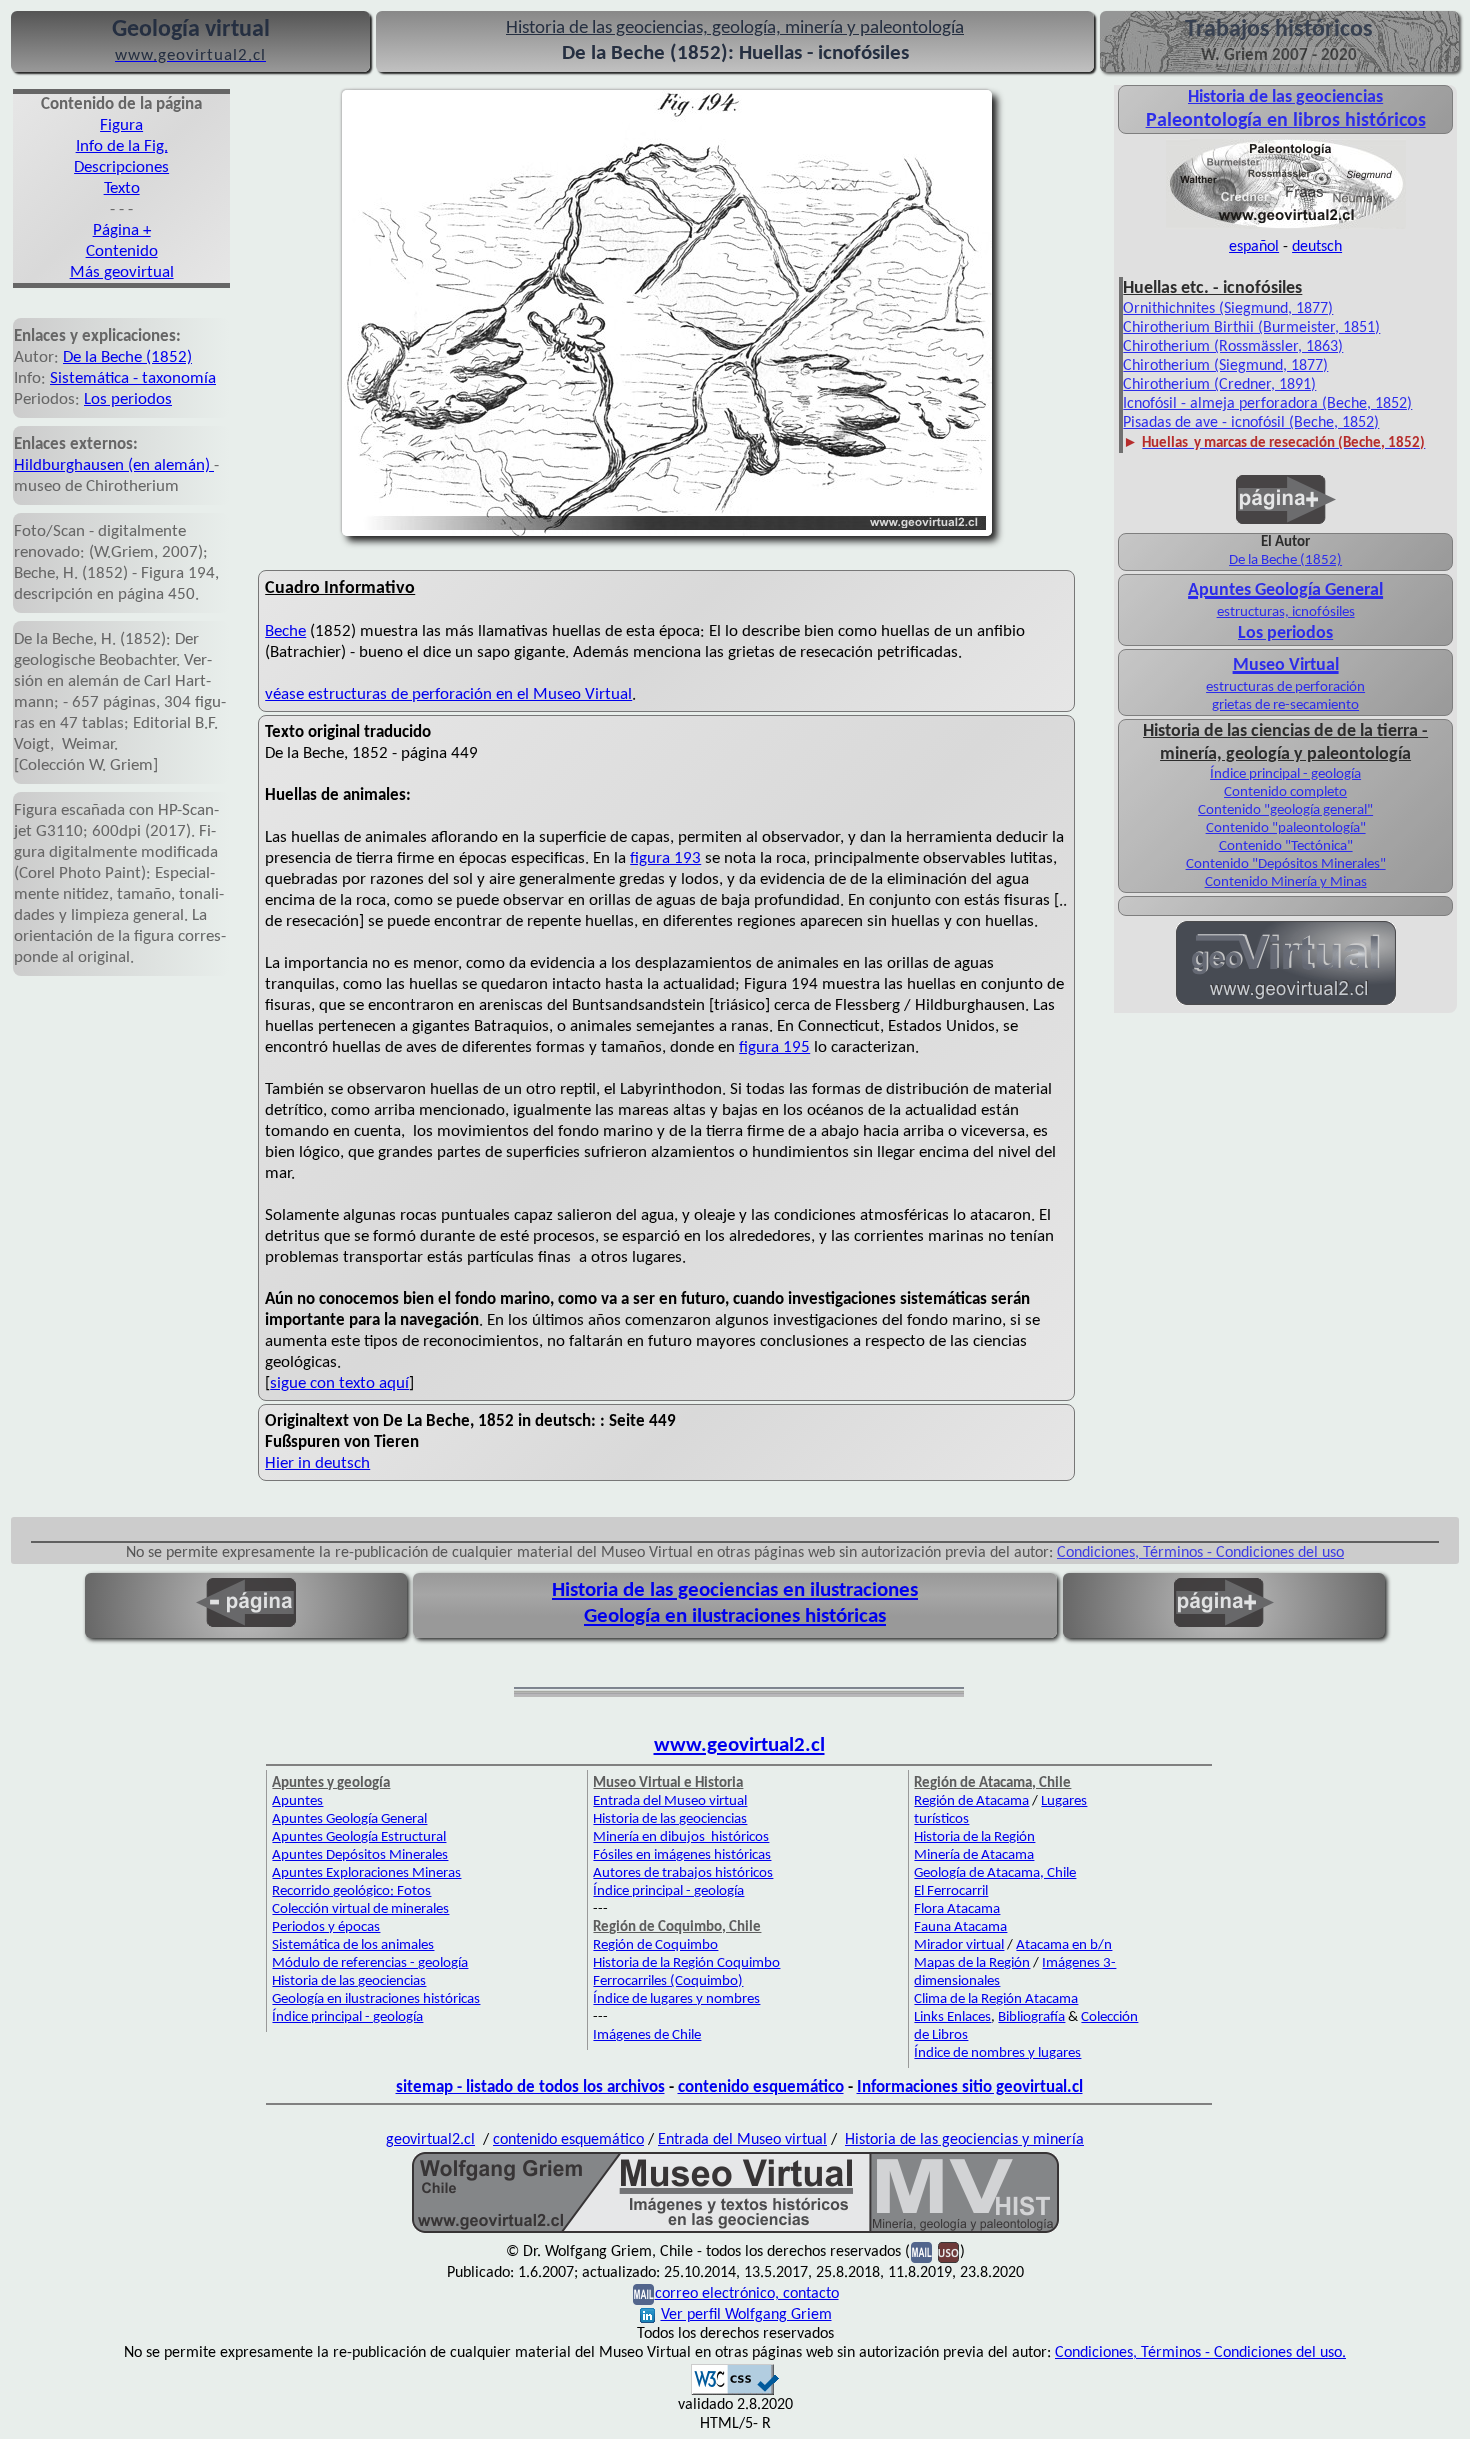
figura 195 (774, 1047)
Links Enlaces (952, 2017)
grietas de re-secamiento (1285, 705)
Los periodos (128, 399)
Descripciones (121, 167)
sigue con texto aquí (339, 1383)
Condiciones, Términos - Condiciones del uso (1200, 1553)
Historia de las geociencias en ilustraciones (735, 1590)
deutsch (1317, 247)
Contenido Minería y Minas (1286, 882)
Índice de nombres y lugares (997, 2053)
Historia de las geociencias (349, 1981)
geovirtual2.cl (430, 2140)
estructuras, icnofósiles (1286, 612)
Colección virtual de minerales (360, 1909)
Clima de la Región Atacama (996, 1999)
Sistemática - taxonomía (133, 378)
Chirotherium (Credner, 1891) (1219, 385)
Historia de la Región (974, 1837)
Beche (285, 631)
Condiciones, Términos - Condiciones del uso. (1200, 2353)
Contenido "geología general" (1285, 810)
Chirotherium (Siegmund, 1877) (1225, 366)
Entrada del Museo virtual (670, 1801)
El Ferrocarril (951, 1891)
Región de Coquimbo (655, 1945)
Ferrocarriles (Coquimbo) (668, 1981)
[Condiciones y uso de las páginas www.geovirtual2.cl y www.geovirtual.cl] (948, 2252)
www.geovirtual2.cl (739, 1745)
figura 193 (665, 858)
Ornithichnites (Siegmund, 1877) (1228, 309)
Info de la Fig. (122, 146)
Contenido (122, 251)
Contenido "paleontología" (1286, 828)
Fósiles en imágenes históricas (682, 1855)
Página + (122, 230)
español (1254, 247)
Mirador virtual (959, 1945)
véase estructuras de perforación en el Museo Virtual (448, 694)
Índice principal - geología (1285, 774)
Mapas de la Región (972, 1963)
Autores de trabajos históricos (683, 1873)
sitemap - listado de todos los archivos (530, 2087)
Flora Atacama (957, 1909)
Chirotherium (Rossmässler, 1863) (1233, 347)
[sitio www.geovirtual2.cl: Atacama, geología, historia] (1286, 1003)
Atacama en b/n (1064, 1945)
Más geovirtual (122, 272)
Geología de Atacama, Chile (995, 1873)
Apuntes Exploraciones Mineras (366, 1873)
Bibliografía (1031, 2017)
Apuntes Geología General (349, 1819)
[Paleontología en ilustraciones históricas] (1286, 227)
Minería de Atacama (974, 1855)
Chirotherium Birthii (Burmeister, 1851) (1251, 328)
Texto (122, 188)
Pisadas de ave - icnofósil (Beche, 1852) (1251, 423)
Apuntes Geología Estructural (359, 1837)
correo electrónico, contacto (747, 2294)
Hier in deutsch (317, 1463)
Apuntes (297, 1801)
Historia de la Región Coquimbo (686, 1963)
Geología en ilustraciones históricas (735, 1616)
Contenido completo (1285, 792)
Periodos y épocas (326, 1927)
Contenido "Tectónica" (1286, 846)
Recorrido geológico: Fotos (351, 1891)
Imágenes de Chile (647, 2035)
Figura (121, 125)
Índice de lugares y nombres (676, 1999)
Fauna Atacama (960, 1927)
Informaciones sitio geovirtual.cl (970, 2087)
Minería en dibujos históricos (681, 1837)
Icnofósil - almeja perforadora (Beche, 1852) (1267, 404)
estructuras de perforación (1285, 687)
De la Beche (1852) (127, 357)
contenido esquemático (761, 2087)
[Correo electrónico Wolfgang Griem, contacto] (921, 2252)
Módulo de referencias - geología (370, 1963)
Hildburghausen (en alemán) (114, 465)
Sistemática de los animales (353, 1945)
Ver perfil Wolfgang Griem (746, 2315)
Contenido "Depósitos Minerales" (1286, 864)
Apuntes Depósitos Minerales (360, 1855)
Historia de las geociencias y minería (964, 2140)
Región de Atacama (971, 1801)
